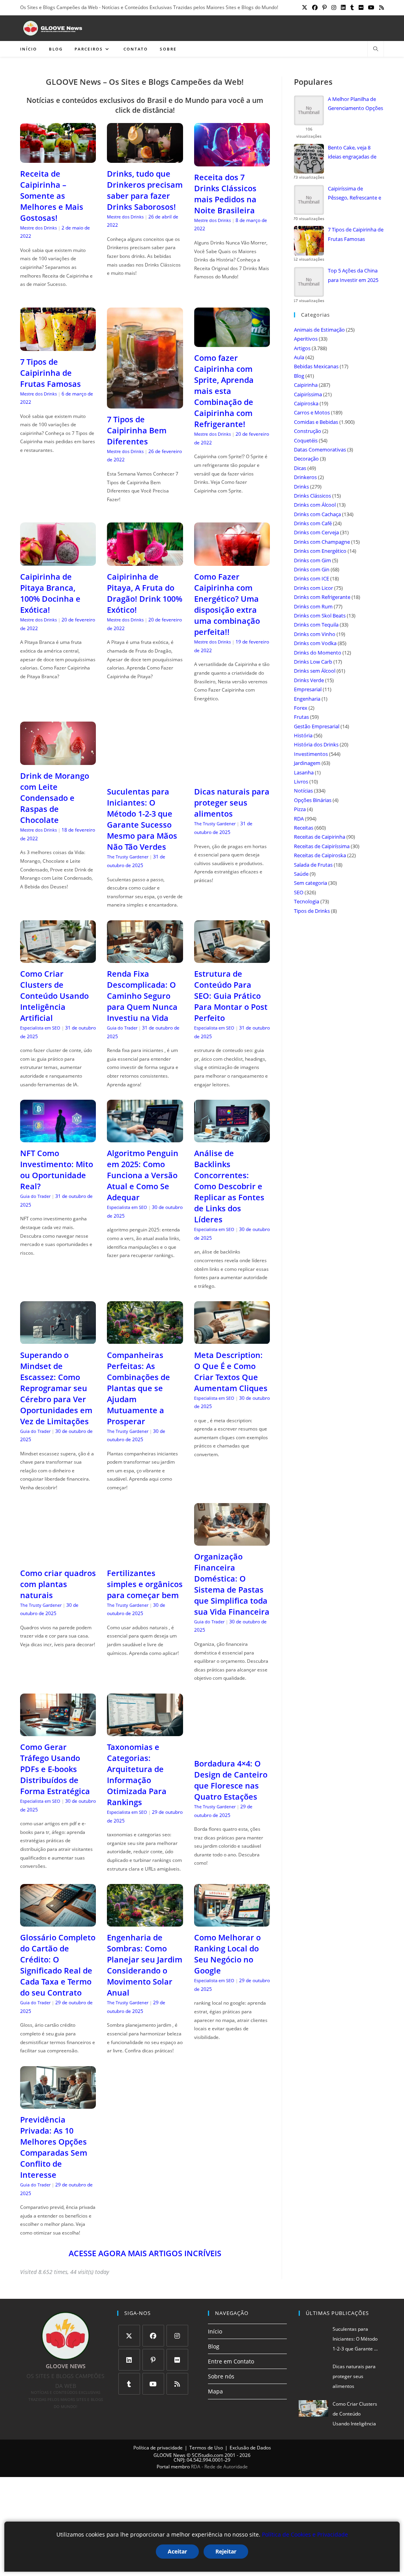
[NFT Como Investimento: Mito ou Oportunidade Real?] (58, 1137)
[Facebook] (153, 2336)
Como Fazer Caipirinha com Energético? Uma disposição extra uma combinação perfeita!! (227, 604)
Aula (299, 357)
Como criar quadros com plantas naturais (58, 1584)
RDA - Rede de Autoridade (219, 2467)
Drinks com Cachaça (317, 514)
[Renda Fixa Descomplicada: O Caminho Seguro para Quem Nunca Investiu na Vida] (145, 958)
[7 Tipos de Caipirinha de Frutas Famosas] (58, 346)
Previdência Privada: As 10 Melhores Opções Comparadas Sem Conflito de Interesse (54, 2147)
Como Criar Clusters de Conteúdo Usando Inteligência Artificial (54, 996)
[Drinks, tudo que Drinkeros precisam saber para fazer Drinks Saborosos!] (145, 158)
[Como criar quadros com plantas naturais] (58, 1557)
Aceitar (177, 2551)
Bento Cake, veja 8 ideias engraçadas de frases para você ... (352, 153)
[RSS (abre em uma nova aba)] (380, 7)
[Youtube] (153, 2384)
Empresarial (308, 689)
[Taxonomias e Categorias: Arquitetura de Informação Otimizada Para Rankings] (145, 1731)
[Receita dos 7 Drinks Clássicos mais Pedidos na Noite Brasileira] (232, 161)
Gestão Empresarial (317, 726)
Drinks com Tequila (316, 625)
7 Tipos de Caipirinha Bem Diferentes (137, 430)
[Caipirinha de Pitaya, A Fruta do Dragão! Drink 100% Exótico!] (145, 561)
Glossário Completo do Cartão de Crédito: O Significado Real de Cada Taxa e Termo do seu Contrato (58, 1965)
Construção (308, 431)
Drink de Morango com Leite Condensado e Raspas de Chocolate (55, 798)
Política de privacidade (158, 2448)
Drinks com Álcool (315, 505)
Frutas (301, 717)
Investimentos (311, 754)
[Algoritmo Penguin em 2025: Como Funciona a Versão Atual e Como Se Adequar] (145, 1137)
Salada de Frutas (313, 865)
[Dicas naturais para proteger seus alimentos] (232, 776)
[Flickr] (177, 2360)
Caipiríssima (308, 394)
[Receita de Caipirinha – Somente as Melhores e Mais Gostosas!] (58, 158)
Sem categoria (310, 883)
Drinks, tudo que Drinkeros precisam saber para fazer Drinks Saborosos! (145, 190)
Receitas (304, 828)
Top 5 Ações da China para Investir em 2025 (353, 275)
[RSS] (177, 2384)
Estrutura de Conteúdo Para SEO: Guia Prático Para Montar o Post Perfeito (231, 996)
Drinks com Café (313, 523)
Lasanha (304, 772)
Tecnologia (307, 901)
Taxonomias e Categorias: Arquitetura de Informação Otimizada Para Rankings (137, 1775)
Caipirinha (306, 385)
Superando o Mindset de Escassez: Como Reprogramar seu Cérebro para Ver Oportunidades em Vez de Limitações (56, 1388)
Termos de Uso (206, 2448)
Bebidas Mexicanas (316, 366)
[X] (129, 2336)
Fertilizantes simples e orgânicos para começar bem (145, 1584)
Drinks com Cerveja (316, 532)
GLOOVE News (169, 2455)
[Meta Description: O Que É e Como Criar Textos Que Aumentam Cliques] (232, 1339)
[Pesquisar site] (376, 49)
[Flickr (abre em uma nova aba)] (361, 7)
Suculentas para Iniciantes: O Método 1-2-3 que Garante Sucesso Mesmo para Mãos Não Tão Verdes (142, 819)
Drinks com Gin (312, 569)
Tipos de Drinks (312, 911)
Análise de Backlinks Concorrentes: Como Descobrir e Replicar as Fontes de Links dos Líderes (229, 1186)
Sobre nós (221, 2376)
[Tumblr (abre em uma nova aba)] (352, 7)
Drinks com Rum (313, 606)
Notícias (303, 791)
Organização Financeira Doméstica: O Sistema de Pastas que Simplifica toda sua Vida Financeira (232, 1584)
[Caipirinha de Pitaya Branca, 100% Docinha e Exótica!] (58, 561)
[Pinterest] (153, 2360)
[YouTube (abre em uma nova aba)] (371, 7)
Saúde (301, 874)
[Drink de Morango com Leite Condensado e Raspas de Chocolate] (58, 760)
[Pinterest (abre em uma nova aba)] (325, 7)
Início (215, 2331)
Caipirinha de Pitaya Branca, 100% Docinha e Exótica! (50, 593)
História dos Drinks (316, 744)
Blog (299, 376)
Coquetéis (306, 440)
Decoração (306, 459)
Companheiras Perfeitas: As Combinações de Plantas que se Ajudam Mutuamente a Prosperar (138, 1388)
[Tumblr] (129, 2384)
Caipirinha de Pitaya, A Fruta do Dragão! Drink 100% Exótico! (145, 593)
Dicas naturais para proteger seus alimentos (232, 803)
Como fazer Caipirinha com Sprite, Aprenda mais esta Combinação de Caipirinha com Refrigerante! (224, 391)
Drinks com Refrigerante (322, 597)
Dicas (300, 468)
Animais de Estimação (319, 330)
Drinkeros (305, 477)
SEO (299, 892)
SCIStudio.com (208, 2455)
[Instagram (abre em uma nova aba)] (334, 7)
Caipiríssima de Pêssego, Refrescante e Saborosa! (354, 194)
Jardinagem (307, 763)
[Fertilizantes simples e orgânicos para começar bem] (145, 1557)
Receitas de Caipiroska (320, 855)
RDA (299, 819)
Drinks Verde (309, 680)
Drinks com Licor (313, 588)
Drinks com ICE (311, 578)
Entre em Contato (231, 2361)
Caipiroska (306, 403)
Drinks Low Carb (313, 662)
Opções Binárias (313, 800)
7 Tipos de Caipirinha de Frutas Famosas (50, 373)
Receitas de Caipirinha (320, 837)
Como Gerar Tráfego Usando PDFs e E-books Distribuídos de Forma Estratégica (55, 1769)
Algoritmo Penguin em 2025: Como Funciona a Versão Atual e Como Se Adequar (143, 1175)
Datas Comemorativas (320, 450)
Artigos (302, 348)
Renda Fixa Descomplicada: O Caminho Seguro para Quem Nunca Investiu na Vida (142, 996)
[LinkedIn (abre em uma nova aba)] (343, 7)
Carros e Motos (312, 412)
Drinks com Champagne (322, 542)
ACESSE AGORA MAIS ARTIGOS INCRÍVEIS (145, 2253)
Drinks (301, 487)
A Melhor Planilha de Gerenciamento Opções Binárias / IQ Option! (355, 104)
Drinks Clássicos (312, 496)
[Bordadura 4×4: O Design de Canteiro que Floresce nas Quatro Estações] (232, 1748)
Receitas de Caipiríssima (322, 846)
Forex (301, 708)
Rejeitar (226, 2551)
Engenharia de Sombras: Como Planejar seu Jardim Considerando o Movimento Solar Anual (145, 1965)
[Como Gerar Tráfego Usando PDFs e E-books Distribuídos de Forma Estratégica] (58, 1731)
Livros (301, 782)
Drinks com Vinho (315, 634)
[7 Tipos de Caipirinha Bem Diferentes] (145, 404)
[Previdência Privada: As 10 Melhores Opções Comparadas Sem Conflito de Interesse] (58, 2104)
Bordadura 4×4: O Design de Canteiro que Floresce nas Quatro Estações (231, 1780)
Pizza (300, 809)
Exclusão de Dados (250, 2448)
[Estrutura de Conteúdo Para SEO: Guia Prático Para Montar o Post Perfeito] (232, 958)
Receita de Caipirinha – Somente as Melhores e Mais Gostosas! (52, 196)
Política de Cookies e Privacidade (305, 2534)
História (303, 735)
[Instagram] (177, 2336)
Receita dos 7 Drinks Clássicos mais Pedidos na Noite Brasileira (225, 194)
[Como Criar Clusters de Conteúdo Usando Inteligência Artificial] (58, 958)
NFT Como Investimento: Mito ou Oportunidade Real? (57, 1170)
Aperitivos (306, 339)
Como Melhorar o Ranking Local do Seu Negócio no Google (227, 1954)
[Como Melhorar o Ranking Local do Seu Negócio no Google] (232, 1922)
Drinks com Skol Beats (320, 616)
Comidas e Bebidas (316, 422)
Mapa (215, 2391)
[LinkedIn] (129, 2360)
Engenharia (307, 699)
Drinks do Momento (318, 653)
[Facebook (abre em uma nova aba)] (315, 7)
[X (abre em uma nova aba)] (305, 7)
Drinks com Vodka (315, 643)
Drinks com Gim (312, 560)
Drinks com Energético (320, 551)
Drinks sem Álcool (315, 671)
